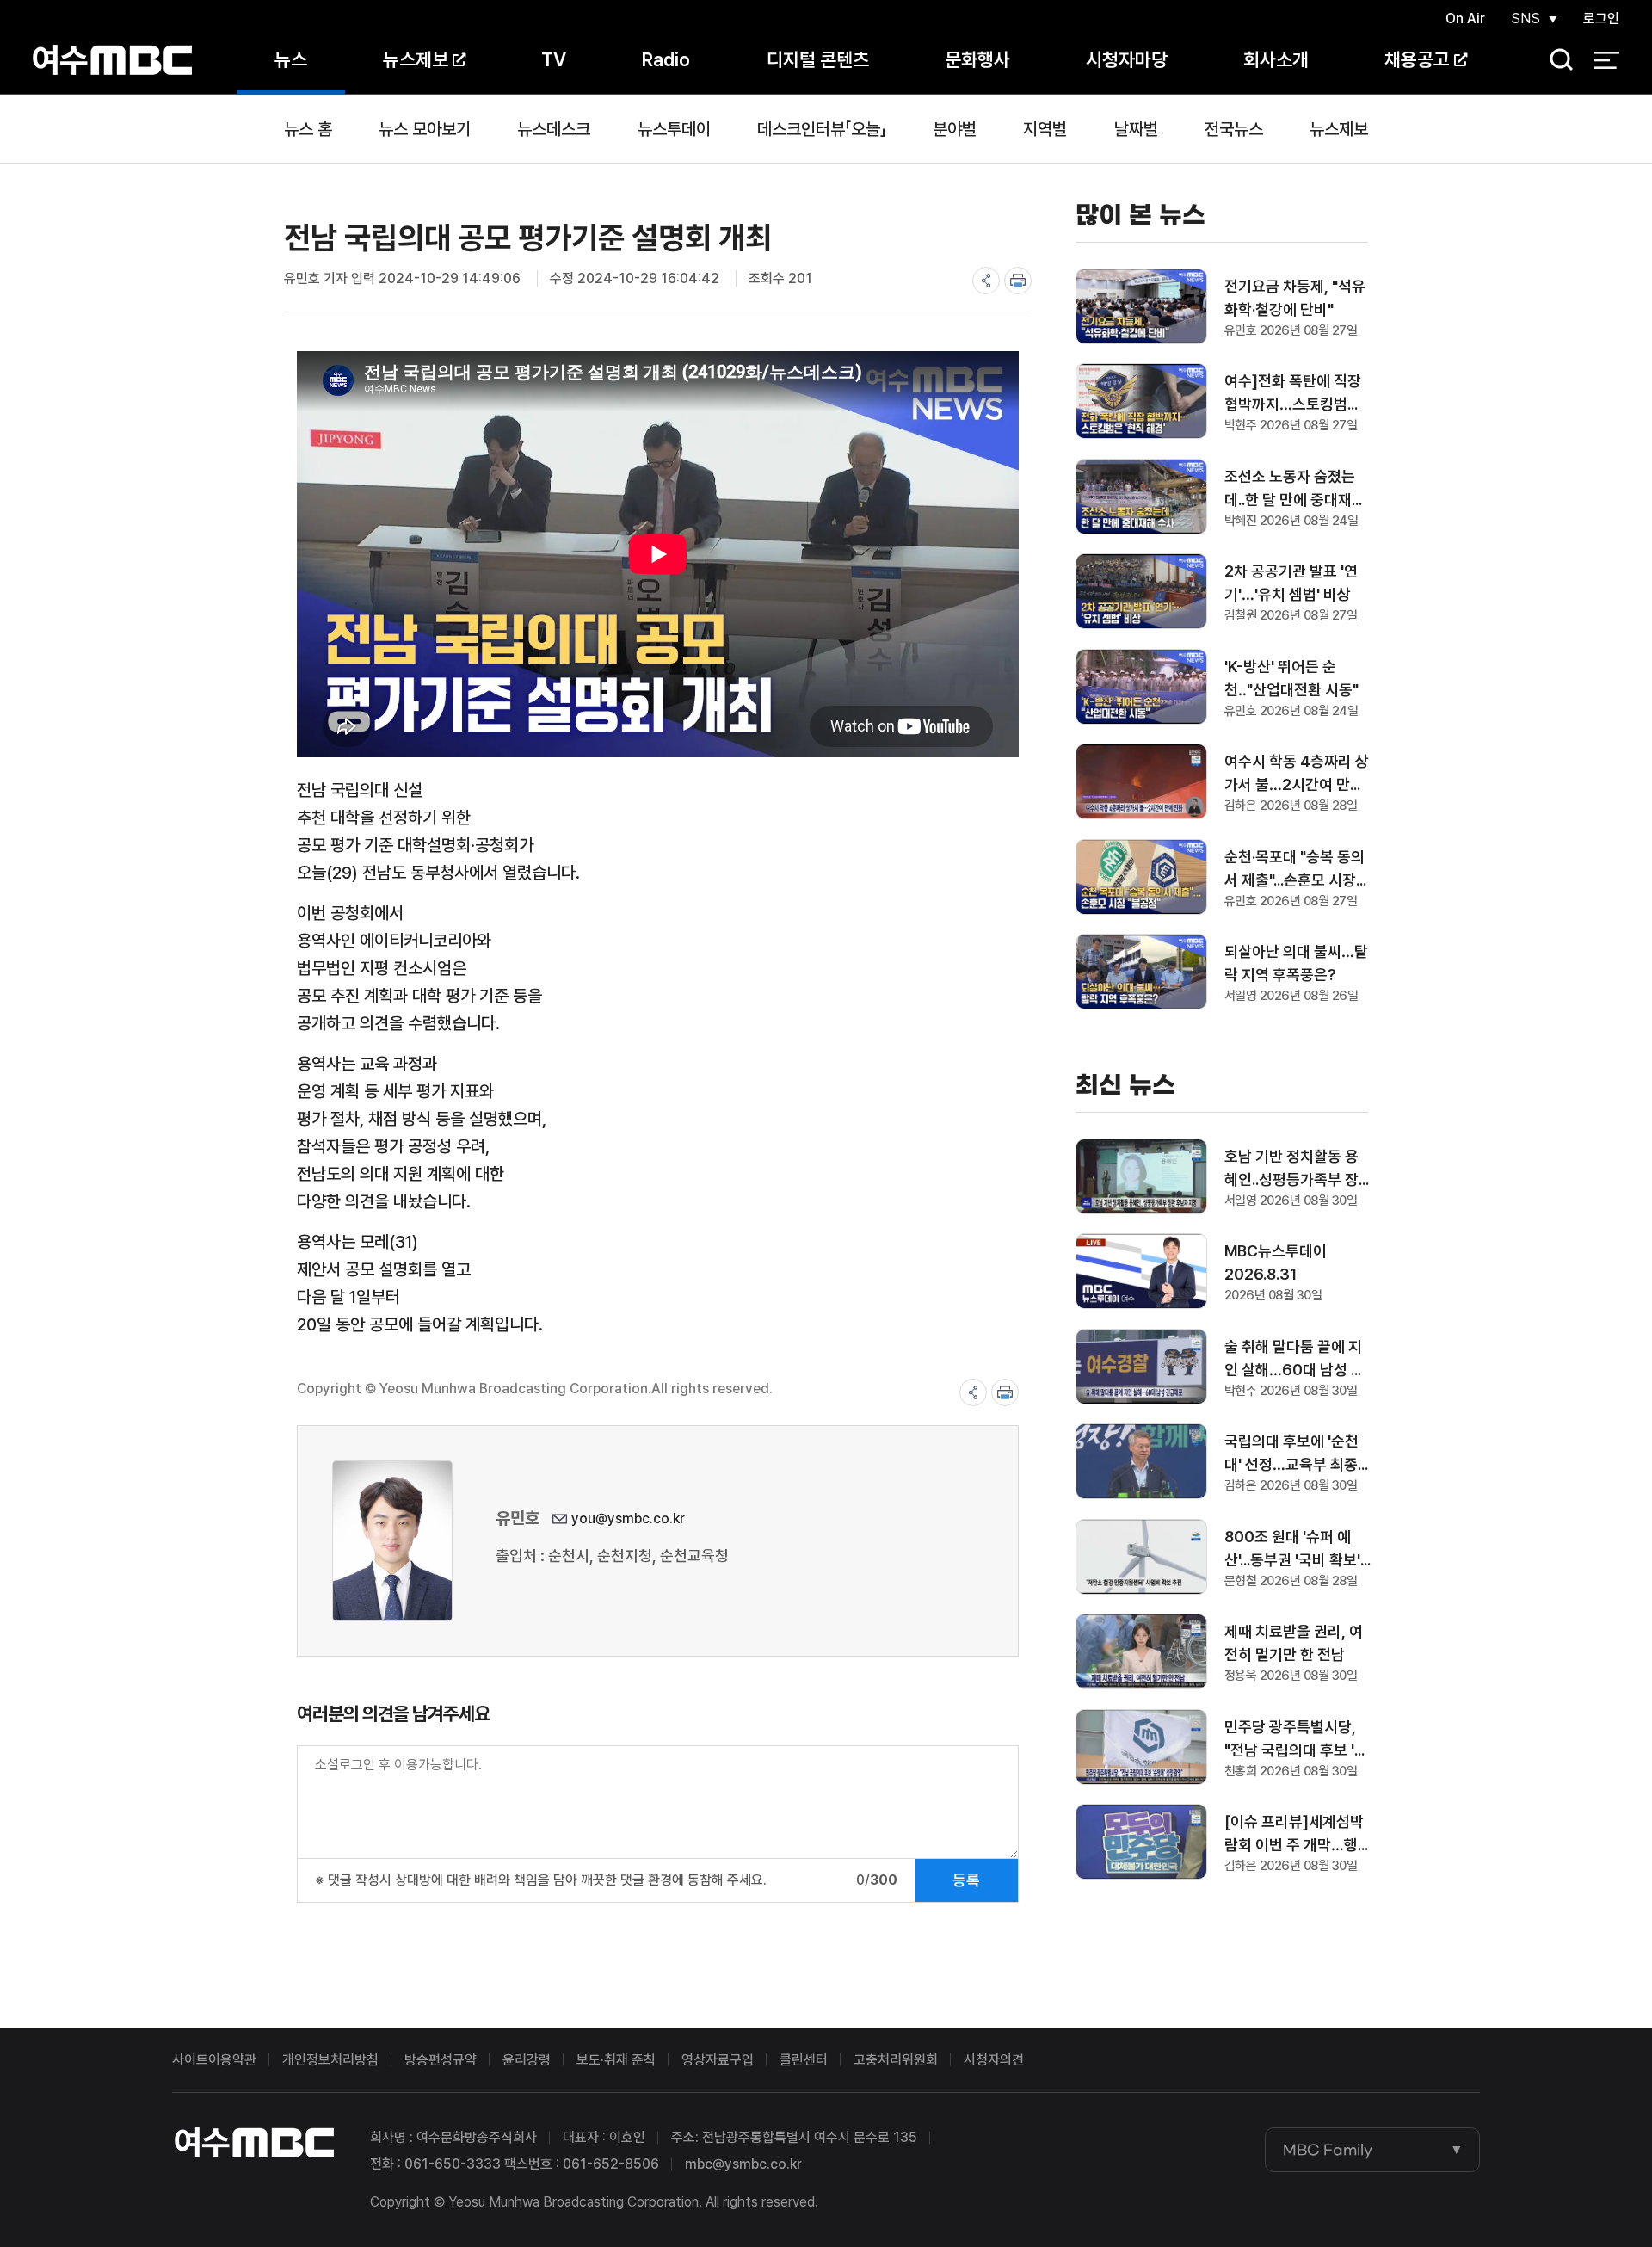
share (986, 281)
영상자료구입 (718, 2060)
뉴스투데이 (674, 129)
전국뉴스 (1234, 129)
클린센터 (804, 2060)
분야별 (955, 129)
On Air (1465, 19)
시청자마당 (1127, 59)
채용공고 (1417, 59)
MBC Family (1328, 2150)
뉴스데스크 (554, 129)
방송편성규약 (441, 2060)
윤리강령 (527, 2060)
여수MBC (112, 60)
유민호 (518, 1518)
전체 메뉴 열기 (1607, 60)
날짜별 (1136, 129)
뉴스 (291, 59)
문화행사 (977, 59)
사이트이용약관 (214, 2060)
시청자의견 (994, 2060)
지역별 (1045, 129)
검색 (1556, 61)
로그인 (1601, 19)
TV (554, 59)
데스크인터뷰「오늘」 (822, 129)
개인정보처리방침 (330, 2060)
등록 (966, 1880)
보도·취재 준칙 (616, 2060)
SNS (1526, 19)
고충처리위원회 (896, 2060)
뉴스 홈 (308, 129)
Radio (666, 59)
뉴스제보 (416, 59)
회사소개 (1276, 59)
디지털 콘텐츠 (818, 59)
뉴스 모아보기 (425, 129)
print (1018, 281)
